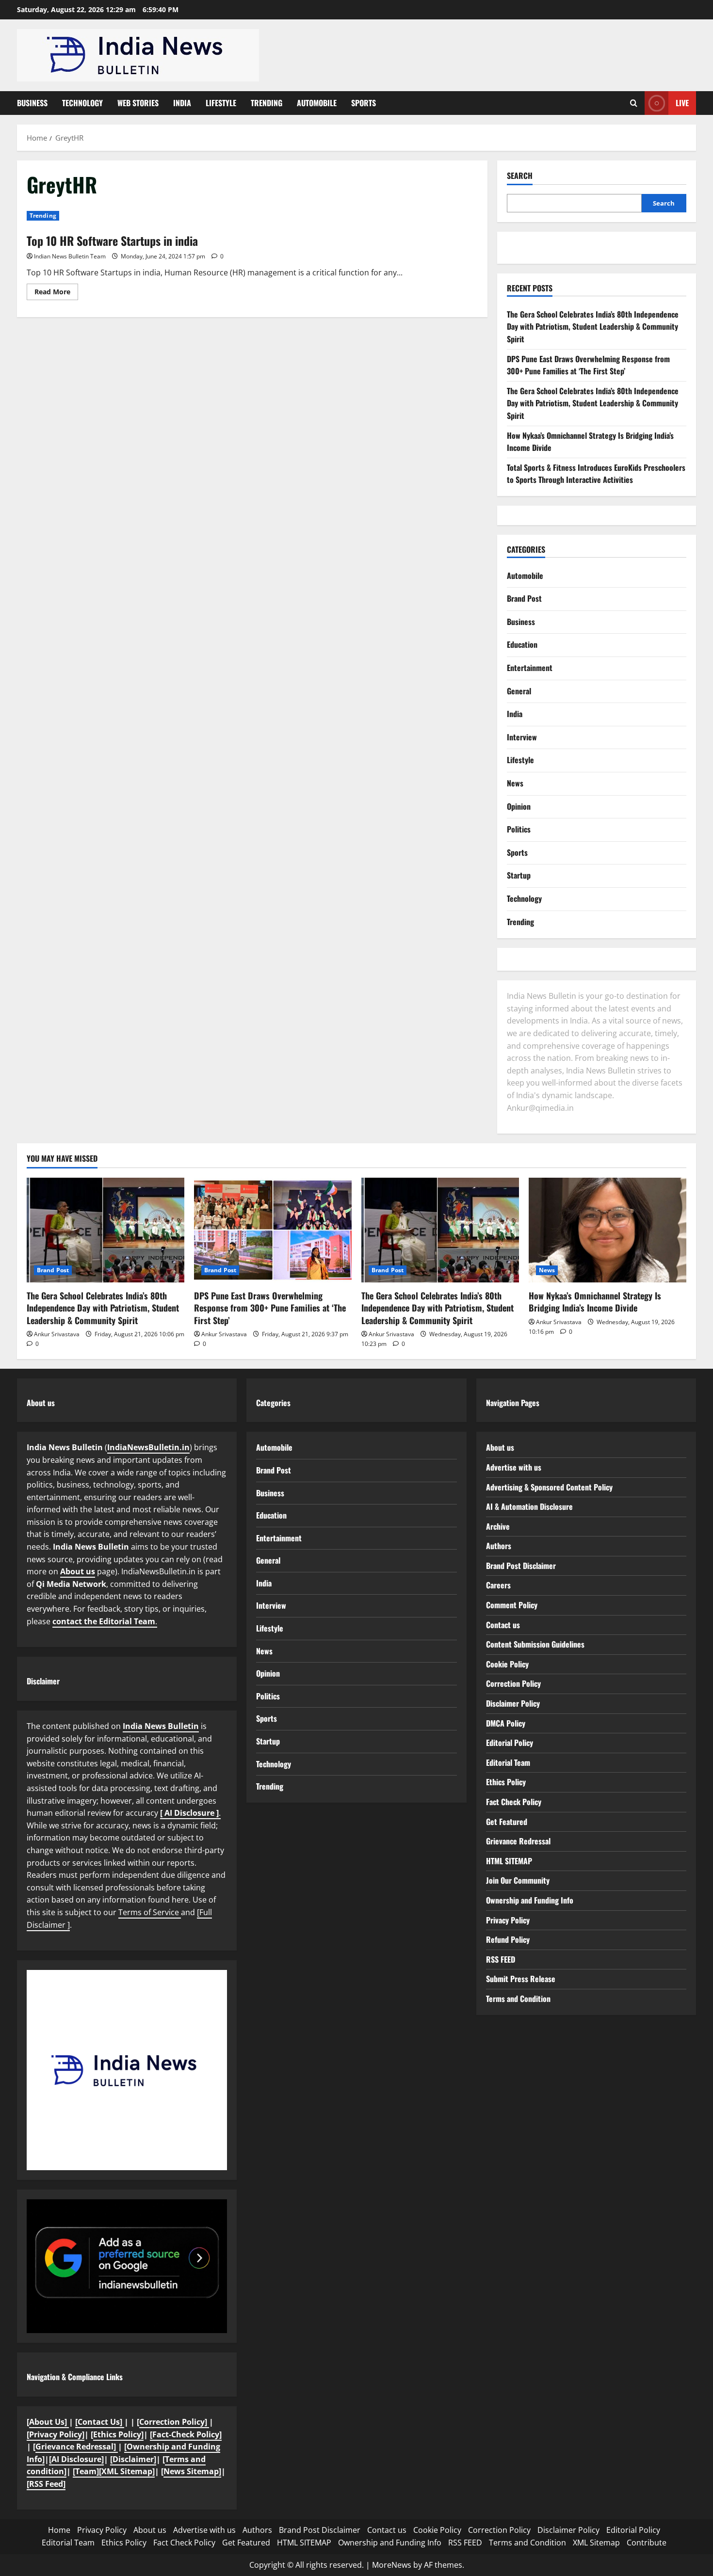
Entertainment (530, 668)
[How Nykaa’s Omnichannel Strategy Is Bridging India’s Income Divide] (608, 1230)
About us (78, 1571)
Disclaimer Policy (513, 1703)
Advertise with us (514, 1467)
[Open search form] (634, 103)
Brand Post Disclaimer (521, 1566)
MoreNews (392, 2565)
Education (522, 644)
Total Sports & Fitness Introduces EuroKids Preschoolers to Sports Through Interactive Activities (596, 474)
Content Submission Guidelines (535, 1644)
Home (59, 2530)
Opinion (519, 806)
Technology (82, 103)
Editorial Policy (510, 1743)
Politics (519, 829)
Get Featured (507, 1822)
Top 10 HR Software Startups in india (112, 240)
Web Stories (138, 103)
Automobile (317, 103)
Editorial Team (508, 1762)
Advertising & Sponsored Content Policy (549, 1487)
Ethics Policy (506, 1782)
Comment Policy (512, 1605)
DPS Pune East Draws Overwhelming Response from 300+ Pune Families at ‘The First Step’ (588, 365)
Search (520, 176)
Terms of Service (150, 1912)
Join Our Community (518, 1880)
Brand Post (524, 598)
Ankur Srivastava (57, 1334)
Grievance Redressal (518, 1841)
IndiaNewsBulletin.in (148, 1447)
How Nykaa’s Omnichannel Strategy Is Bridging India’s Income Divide (595, 1302)
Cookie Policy (507, 1664)
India (182, 103)
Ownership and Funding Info (530, 1900)
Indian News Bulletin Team (70, 256)
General (519, 691)
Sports (364, 103)
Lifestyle (221, 103)
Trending (267, 103)
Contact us (503, 1625)
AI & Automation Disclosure (529, 1506)
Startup (519, 875)
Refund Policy (508, 1939)
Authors (499, 1546)
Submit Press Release (521, 1979)
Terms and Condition (518, 1999)
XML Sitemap (596, 2543)
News (515, 783)
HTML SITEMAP (509, 1861)
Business (32, 103)
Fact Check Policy (514, 1802)
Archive (498, 1526)
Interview (522, 737)
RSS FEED (501, 1959)
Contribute (647, 2543)
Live (682, 103)
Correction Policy (513, 1683)
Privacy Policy (508, 1920)
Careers (498, 1585)
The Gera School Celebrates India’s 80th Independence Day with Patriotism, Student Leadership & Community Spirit (593, 327)
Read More (56, 293)
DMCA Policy (506, 1723)
